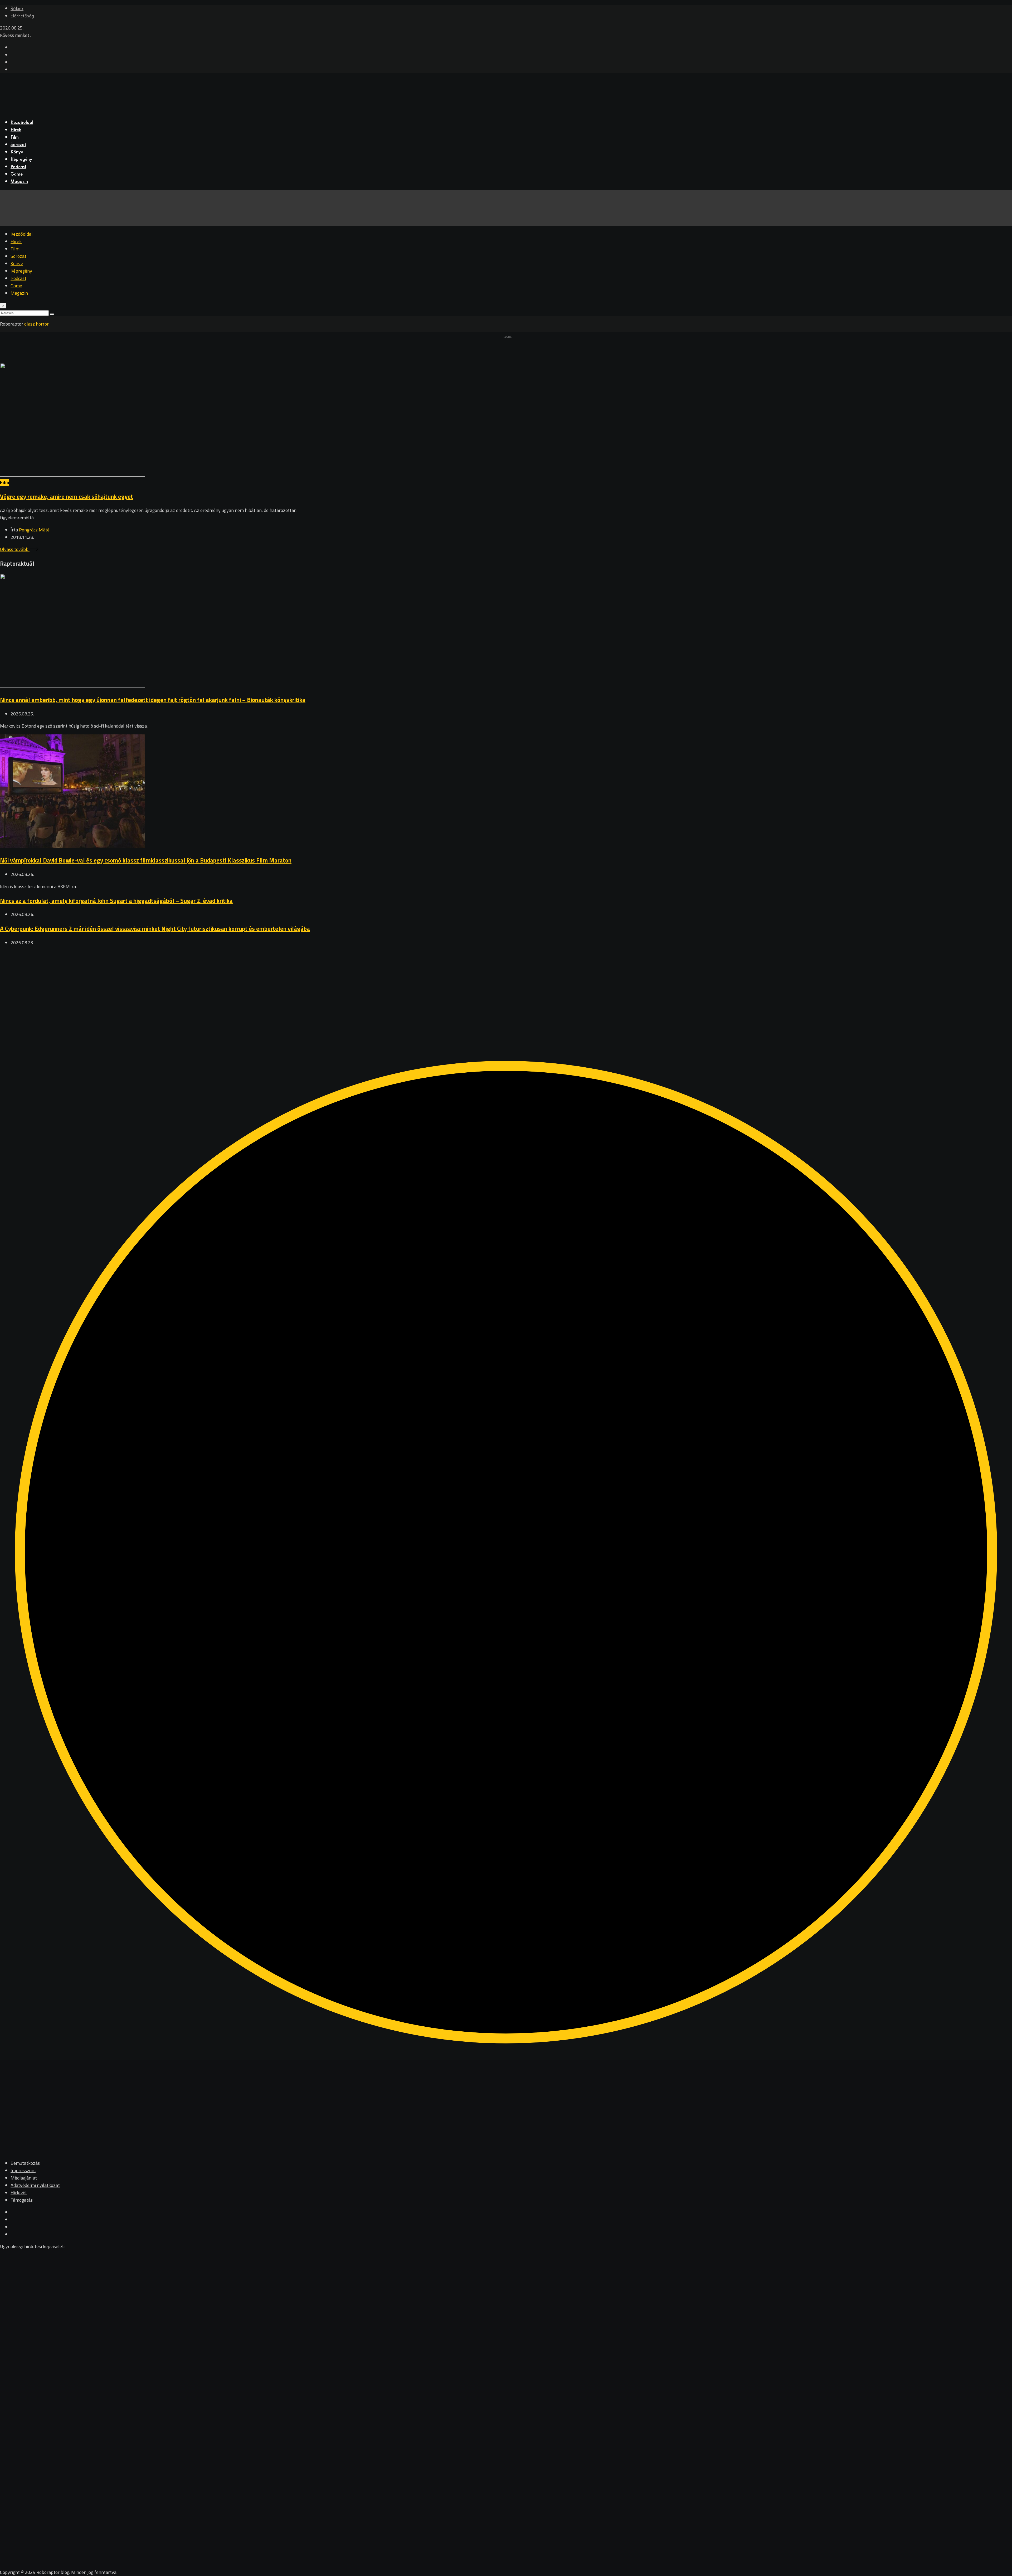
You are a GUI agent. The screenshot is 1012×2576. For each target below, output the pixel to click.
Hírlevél (19, 2193)
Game (17, 175)
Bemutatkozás (25, 2163)
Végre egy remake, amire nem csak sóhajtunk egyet (67, 497)
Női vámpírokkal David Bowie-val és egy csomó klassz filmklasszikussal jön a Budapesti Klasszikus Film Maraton (146, 860)
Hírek (16, 130)
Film (15, 138)
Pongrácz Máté (34, 530)
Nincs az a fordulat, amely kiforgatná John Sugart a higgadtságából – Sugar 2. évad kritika (116, 901)
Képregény (21, 160)
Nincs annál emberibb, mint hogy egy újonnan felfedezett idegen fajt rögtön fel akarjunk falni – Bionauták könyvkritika (153, 700)
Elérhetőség (22, 16)
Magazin (19, 182)
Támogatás (22, 2200)
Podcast (18, 167)
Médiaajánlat (24, 2178)
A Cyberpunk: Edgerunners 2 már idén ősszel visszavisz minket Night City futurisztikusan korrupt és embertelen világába (155, 929)
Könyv (17, 152)
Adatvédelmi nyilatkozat (35, 2185)
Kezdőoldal (22, 123)
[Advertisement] (158, 988)
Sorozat (18, 145)
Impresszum (23, 2170)
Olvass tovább (15, 549)
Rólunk (17, 9)
